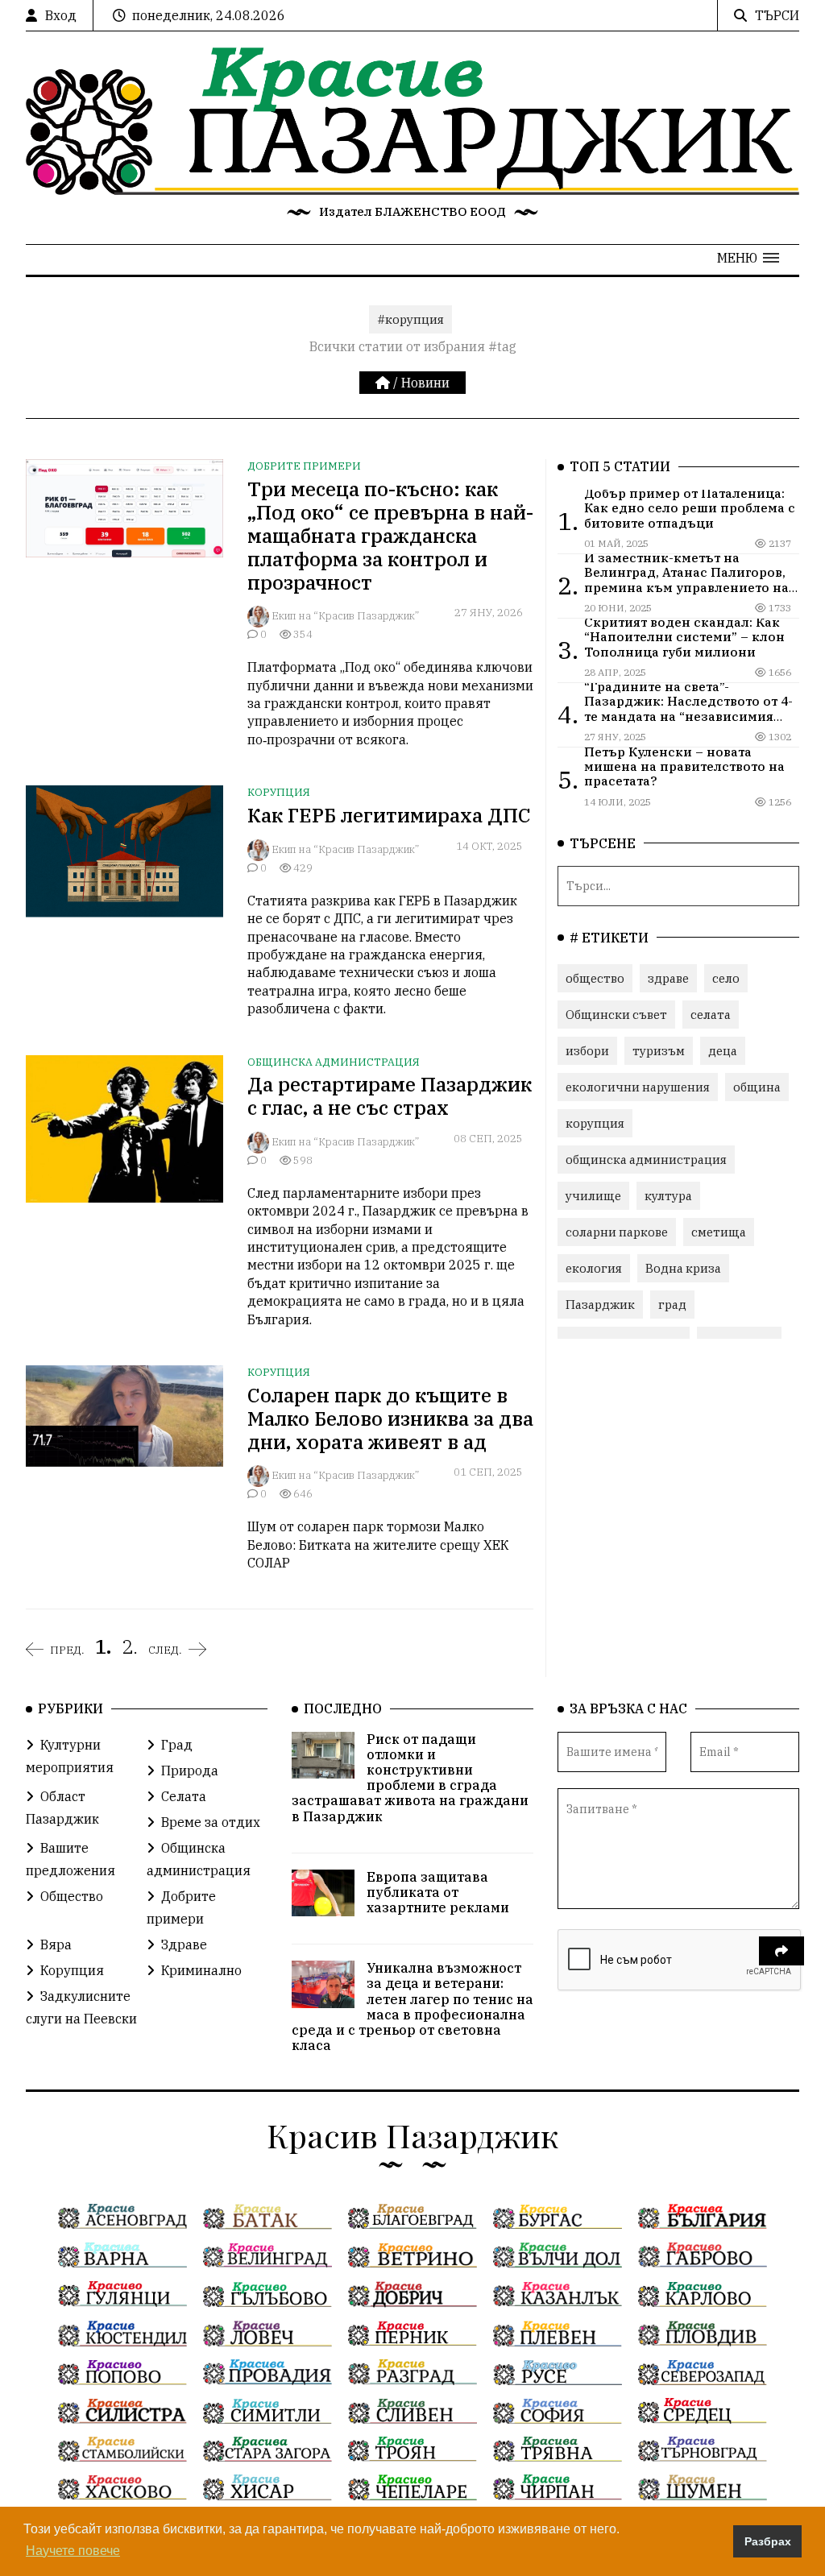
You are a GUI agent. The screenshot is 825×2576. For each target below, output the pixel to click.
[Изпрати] (781, 1951)
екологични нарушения (638, 1087)
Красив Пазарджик (412, 2135)
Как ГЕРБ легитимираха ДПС (389, 815)
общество (595, 978)
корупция (595, 1123)
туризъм (659, 1051)
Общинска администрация (334, 1062)
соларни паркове (617, 1232)
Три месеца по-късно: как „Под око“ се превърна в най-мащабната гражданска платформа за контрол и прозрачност (390, 535)
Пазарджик (600, 1305)
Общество (72, 1896)
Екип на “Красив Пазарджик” (346, 616)
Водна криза (683, 1268)
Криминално (201, 1970)
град (672, 1305)
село (726, 978)
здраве (668, 978)
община (757, 1087)
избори (587, 1051)
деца (723, 1051)
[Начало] (384, 383)
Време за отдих (211, 1822)
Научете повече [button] (73, 2551)
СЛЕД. (165, 1650)
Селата (184, 1796)
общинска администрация (646, 1160)
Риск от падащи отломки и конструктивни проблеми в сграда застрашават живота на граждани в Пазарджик (410, 1778)
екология (594, 1268)
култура (668, 1196)
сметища (719, 1232)
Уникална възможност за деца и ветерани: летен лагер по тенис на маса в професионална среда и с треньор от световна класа (412, 2007)
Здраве (184, 1944)
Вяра (56, 1944)
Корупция (279, 792)
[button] (748, 258)
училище (593, 1196)
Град (177, 1745)
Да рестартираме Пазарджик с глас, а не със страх (390, 1096)
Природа (190, 1770)
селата (711, 1015)
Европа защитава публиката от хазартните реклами (438, 1892)
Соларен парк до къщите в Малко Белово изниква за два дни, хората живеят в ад (390, 1418)
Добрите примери (304, 466)
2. (130, 1646)
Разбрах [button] (768, 2541)
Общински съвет (616, 1015)
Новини (425, 383)
